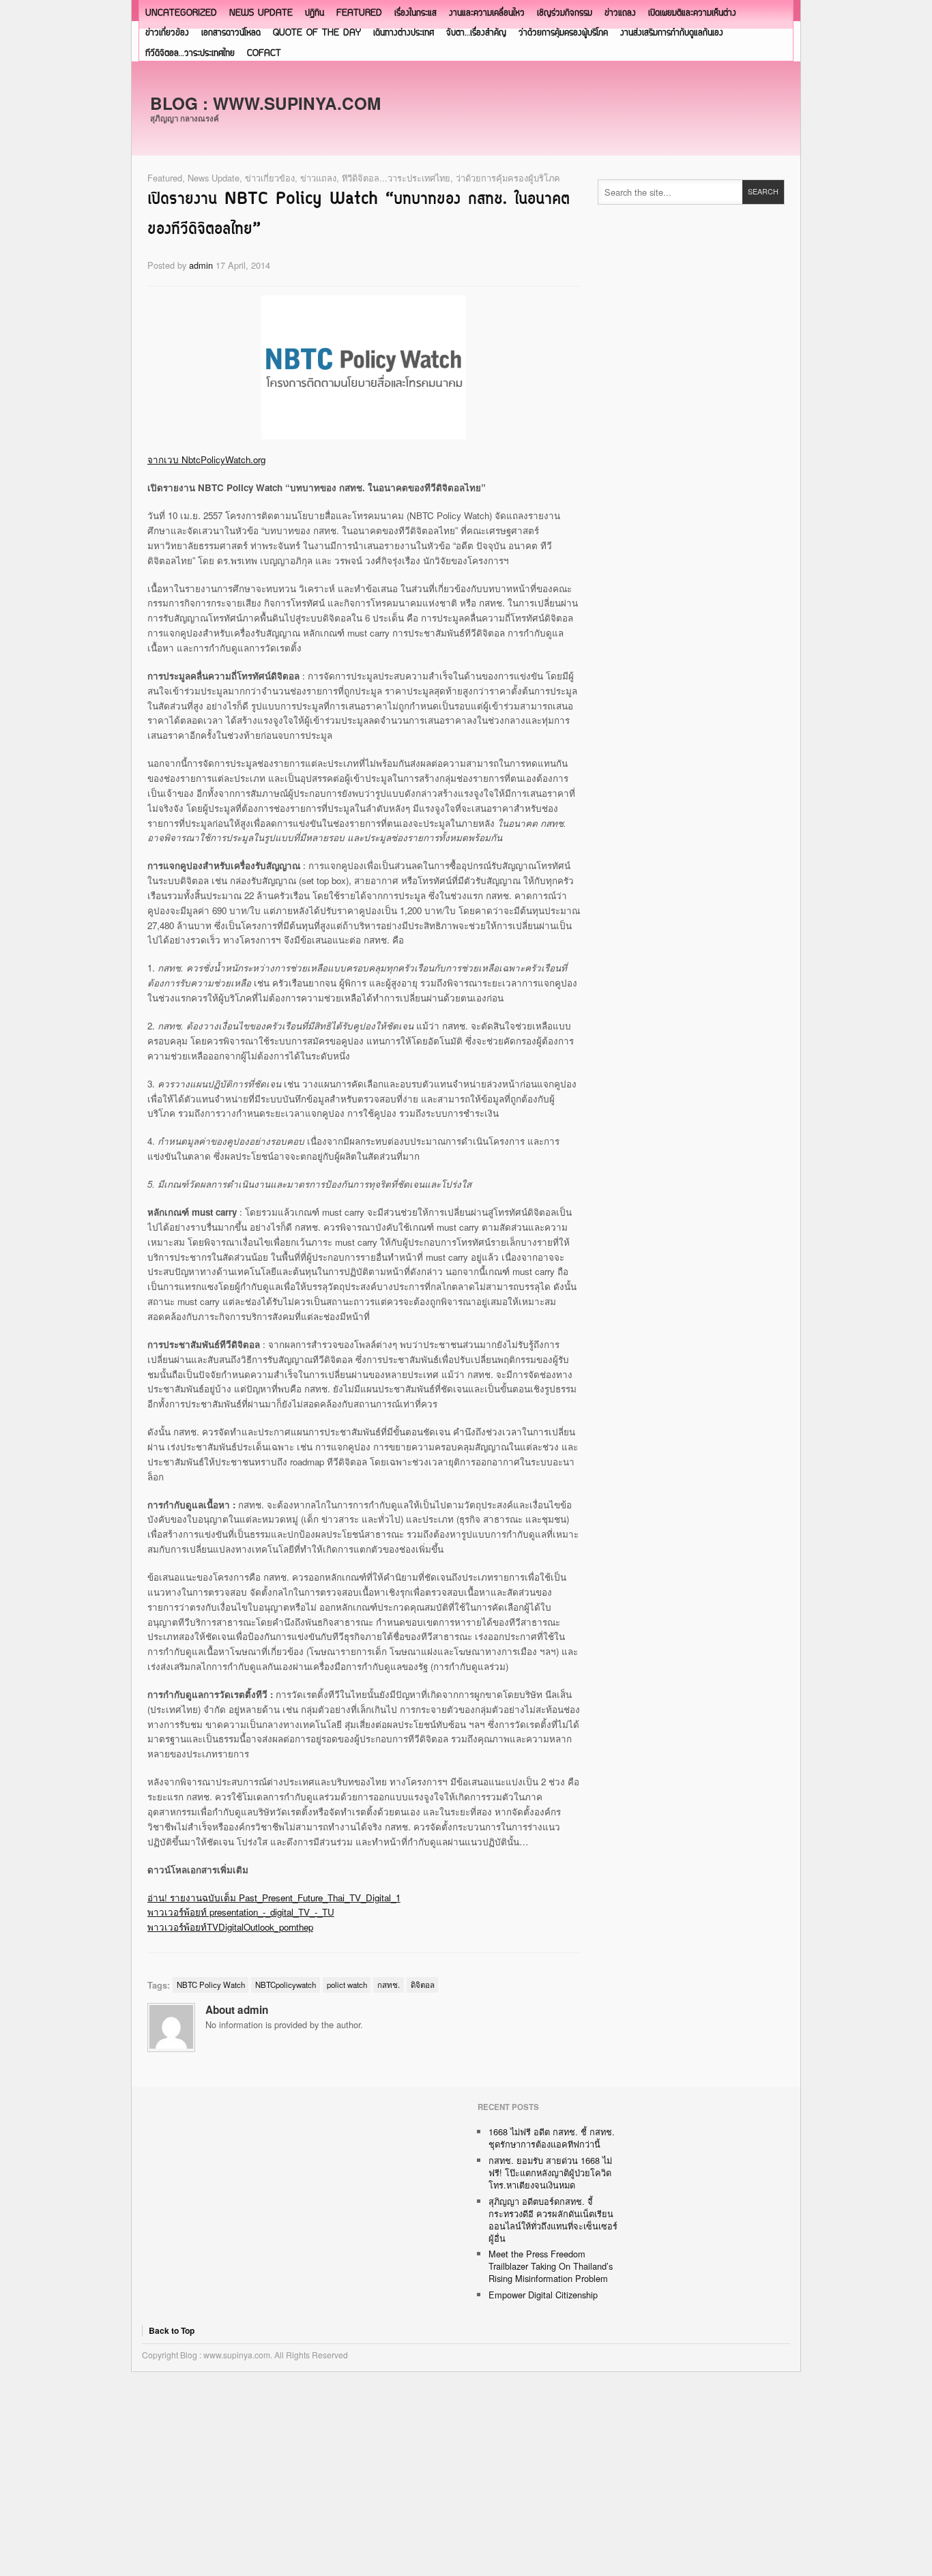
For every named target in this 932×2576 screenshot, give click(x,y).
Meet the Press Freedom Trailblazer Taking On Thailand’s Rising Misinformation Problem (551, 2266)
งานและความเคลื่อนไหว (487, 13)
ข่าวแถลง (620, 13)
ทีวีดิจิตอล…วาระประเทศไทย (190, 54)
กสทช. (389, 1985)
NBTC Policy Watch (211, 1985)
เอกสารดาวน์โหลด (231, 33)
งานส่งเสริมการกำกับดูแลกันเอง (672, 33)
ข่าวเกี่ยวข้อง (167, 33)
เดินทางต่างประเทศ (404, 33)
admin (201, 265)
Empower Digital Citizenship (543, 2295)
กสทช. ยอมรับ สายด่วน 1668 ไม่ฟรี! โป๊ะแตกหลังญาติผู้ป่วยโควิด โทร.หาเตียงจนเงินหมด (550, 2172)
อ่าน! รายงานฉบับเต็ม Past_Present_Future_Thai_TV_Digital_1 (274, 1898)
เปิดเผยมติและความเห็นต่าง (692, 13)
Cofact (264, 54)
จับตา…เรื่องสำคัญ (476, 33)
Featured (359, 13)
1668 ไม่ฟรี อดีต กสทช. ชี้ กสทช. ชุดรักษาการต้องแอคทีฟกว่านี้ (552, 2138)
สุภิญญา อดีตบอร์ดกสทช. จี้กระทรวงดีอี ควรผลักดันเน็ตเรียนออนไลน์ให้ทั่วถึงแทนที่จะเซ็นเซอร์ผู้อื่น (553, 2220)
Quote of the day (317, 33)
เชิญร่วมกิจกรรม (565, 13)
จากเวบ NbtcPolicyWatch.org (206, 459)
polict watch (347, 1985)
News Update (261, 13)
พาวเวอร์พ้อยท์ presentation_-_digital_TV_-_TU (241, 1912)
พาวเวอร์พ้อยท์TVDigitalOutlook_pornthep (230, 1927)
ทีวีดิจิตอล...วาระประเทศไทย (396, 178)
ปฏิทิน (315, 13)
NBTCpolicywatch (286, 1985)
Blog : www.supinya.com (265, 103)
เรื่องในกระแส (416, 13)
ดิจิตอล (423, 1985)
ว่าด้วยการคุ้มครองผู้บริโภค (563, 33)
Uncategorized (181, 13)
